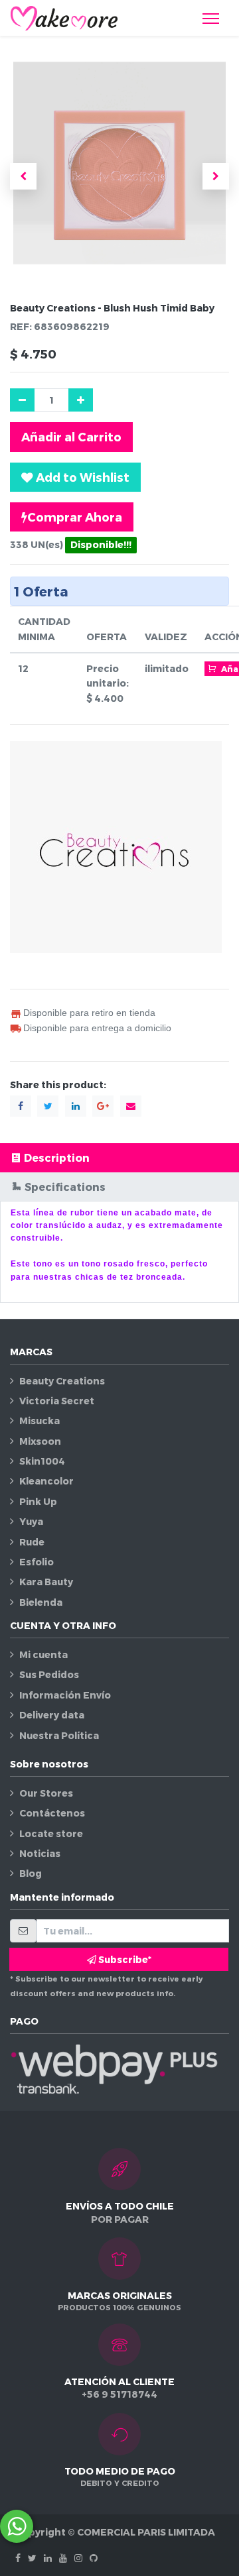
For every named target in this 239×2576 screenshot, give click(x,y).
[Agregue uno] (81, 400)
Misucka (40, 1421)
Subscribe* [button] (124, 1959)
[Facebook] (18, 2558)
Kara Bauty (46, 1582)
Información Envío (65, 1695)
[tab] (119, 1157)
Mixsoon (40, 1441)
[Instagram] (78, 2558)
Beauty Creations (62, 1381)
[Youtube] (63, 2558)
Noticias (40, 1853)
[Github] (94, 2558)
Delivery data (52, 1715)
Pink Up (38, 1501)
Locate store (51, 1833)
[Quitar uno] (22, 400)
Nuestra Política (59, 1735)
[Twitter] (32, 2558)
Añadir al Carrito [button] (71, 436)
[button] (23, 176)
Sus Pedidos (49, 1674)
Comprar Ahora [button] (75, 517)
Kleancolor (46, 1481)
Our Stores (46, 1793)
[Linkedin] (48, 2558)
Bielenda (41, 1602)
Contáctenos (52, 1813)
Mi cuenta (43, 1654)
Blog (31, 1873)
